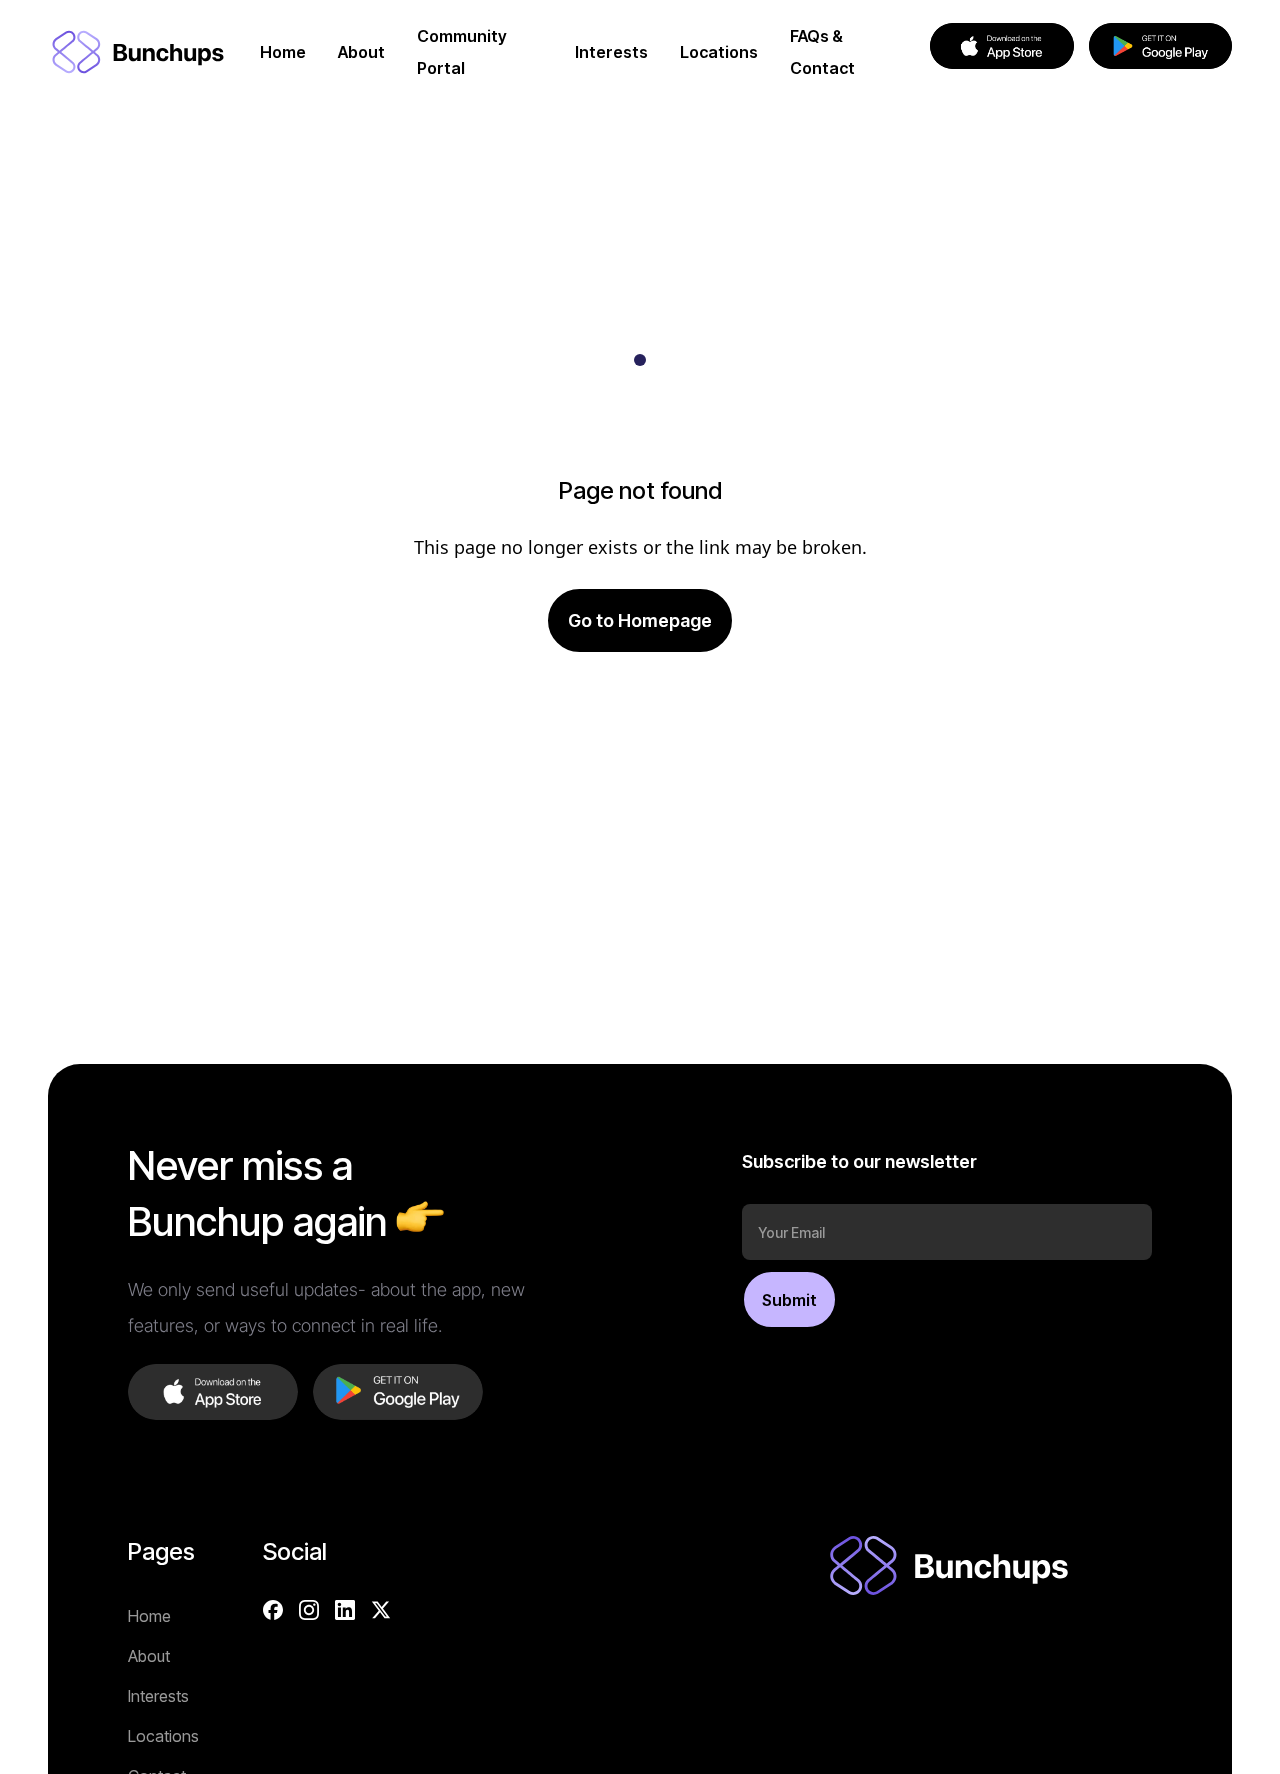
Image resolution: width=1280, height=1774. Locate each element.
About (149, 1656)
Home (149, 1616)
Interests (158, 1696)
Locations (163, 1736)
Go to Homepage (640, 620)
